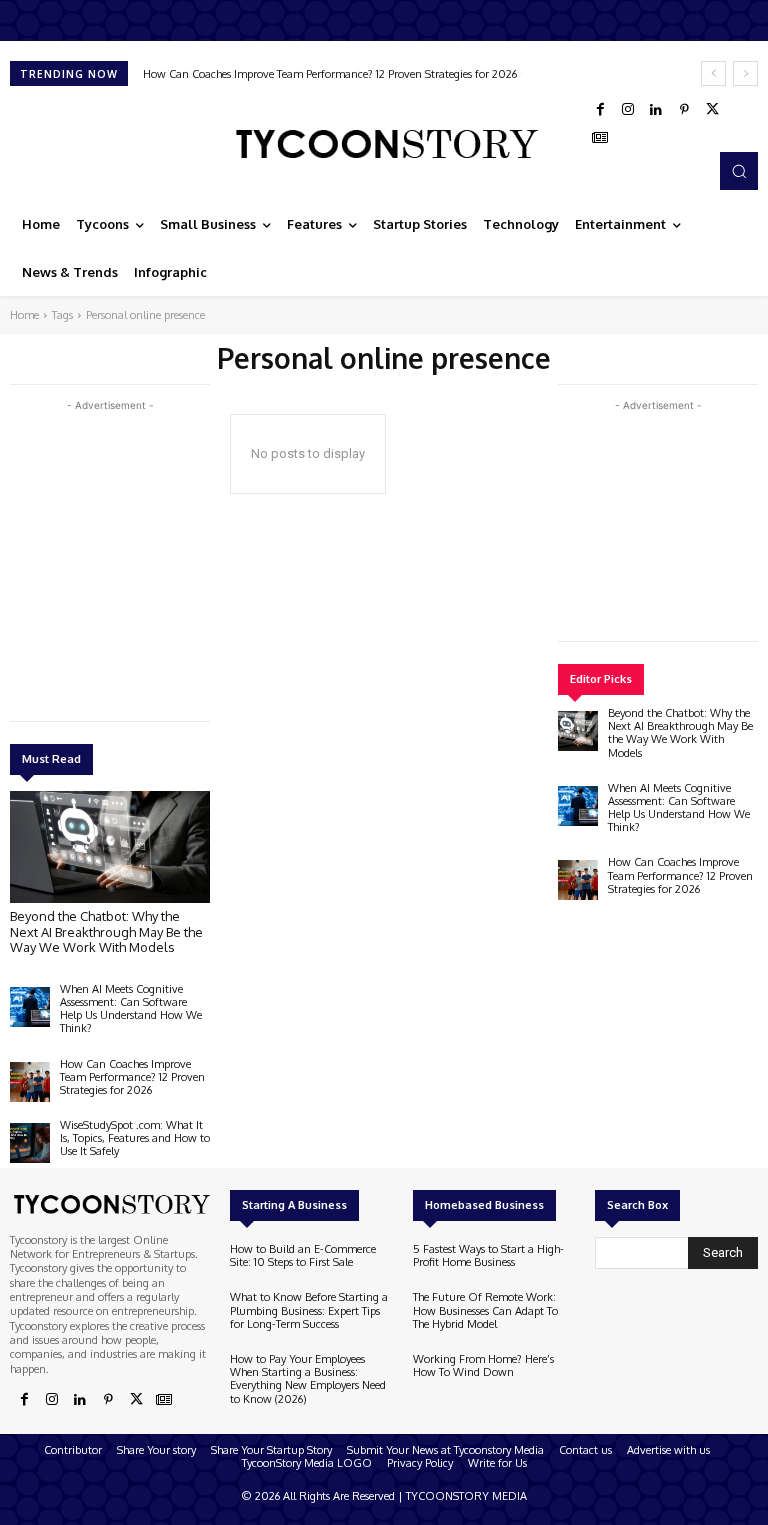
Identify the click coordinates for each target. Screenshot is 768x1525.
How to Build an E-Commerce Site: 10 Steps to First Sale (303, 1255)
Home (24, 315)
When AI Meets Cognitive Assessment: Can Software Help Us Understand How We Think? (131, 1009)
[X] (712, 110)
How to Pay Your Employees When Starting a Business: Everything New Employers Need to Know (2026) (308, 1379)
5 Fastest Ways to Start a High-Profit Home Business (488, 1255)
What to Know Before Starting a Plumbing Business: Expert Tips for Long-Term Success (309, 1310)
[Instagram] (628, 110)
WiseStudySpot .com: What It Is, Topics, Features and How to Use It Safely (333, 74)
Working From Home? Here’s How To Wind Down (483, 1365)
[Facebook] (600, 110)
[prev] (713, 73)
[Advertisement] (160, 556)
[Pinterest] (684, 110)
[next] (745, 73)
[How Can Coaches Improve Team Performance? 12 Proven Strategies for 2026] (30, 1082)
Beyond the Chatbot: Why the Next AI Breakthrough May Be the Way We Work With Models (106, 931)
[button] (739, 171)
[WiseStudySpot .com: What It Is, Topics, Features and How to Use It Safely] (30, 1143)
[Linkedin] (656, 110)
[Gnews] (600, 138)
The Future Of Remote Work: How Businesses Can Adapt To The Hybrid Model (485, 1310)
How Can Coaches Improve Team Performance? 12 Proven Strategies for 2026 (132, 1077)
